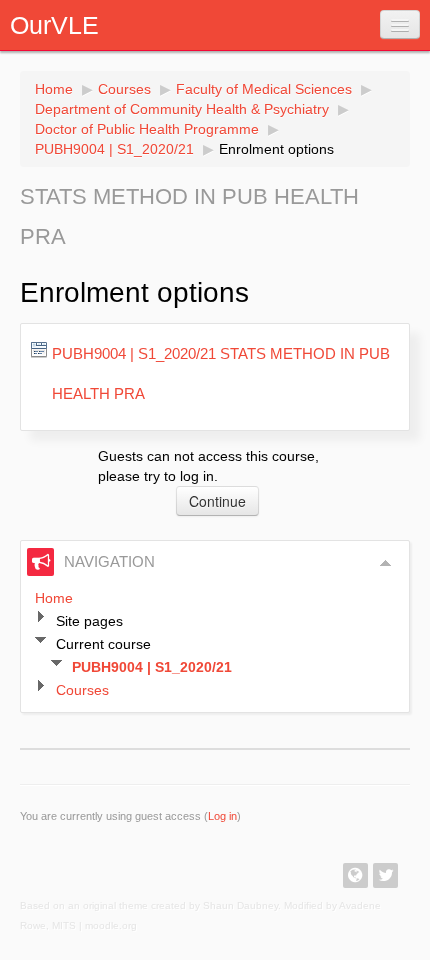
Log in (222, 816)
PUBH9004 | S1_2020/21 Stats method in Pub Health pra (221, 373)
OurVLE (54, 25)
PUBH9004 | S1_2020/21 (114, 149)
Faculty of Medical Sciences (264, 89)
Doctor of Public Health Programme (147, 129)
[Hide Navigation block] (386, 563)
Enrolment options (276, 149)
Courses (124, 89)
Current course (103, 644)
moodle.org (111, 925)
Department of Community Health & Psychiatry (182, 109)
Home (54, 89)
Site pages (89, 621)
